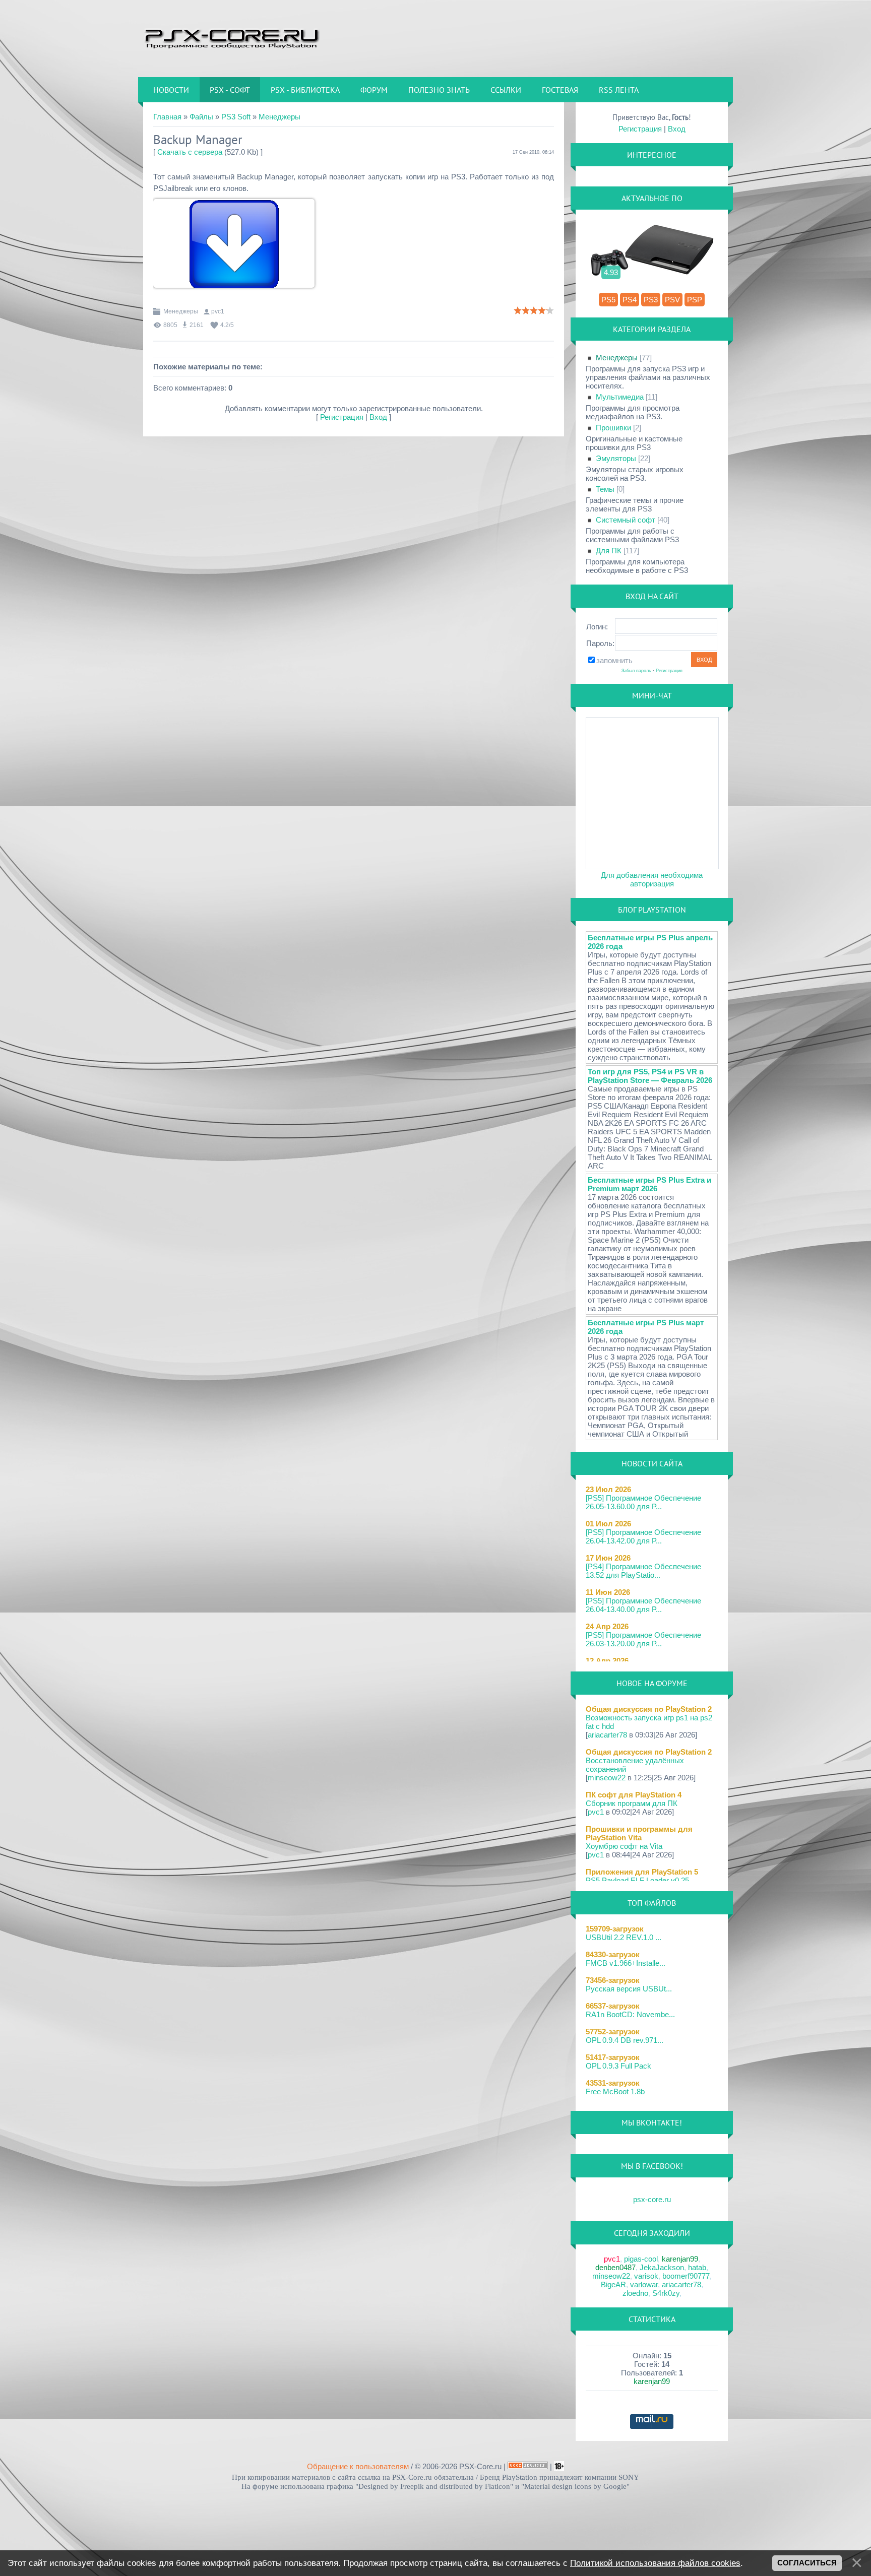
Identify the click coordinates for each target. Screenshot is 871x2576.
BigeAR (613, 2284)
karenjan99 (680, 2259)
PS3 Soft (236, 117)
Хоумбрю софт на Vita (624, 1846)
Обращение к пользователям (358, 2466)
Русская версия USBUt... (629, 1989)
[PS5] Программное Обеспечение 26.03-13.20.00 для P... (643, 1639)
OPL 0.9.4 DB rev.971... (625, 2040)
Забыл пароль (636, 671)
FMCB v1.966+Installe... (626, 1963)
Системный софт (626, 520)
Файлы (201, 117)
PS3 (651, 300)
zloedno (635, 2293)
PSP (695, 300)
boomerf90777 (686, 2276)
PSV (672, 300)
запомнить (614, 660)
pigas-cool (641, 2259)
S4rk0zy (666, 2293)
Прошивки (613, 428)
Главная (167, 117)
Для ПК (609, 551)
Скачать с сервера (190, 152)
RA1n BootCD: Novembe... (630, 2014)
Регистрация (342, 417)
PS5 (608, 300)
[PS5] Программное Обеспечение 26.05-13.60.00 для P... (643, 1502)
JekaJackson (662, 2267)
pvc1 (218, 311)
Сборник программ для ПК (632, 1803)
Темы (605, 489)
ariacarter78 (607, 1735)
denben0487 (615, 2267)
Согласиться (807, 2563)
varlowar (644, 2284)
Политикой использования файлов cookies (655, 2563)
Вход (378, 417)
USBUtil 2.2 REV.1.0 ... (624, 1937)
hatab (697, 2267)
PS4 (630, 300)
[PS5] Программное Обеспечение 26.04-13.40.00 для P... (643, 1605)
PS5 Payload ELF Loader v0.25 (637, 1880)
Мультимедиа (620, 397)
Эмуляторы (616, 458)
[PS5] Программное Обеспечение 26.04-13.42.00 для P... (643, 1536)
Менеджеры (279, 117)
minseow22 (607, 1778)
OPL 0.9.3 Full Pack (618, 2066)
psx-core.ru (652, 2199)
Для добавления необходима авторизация (652, 879)
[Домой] (231, 38)
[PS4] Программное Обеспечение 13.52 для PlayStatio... (643, 1571)
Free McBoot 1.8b (615, 2091)
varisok (646, 2276)
